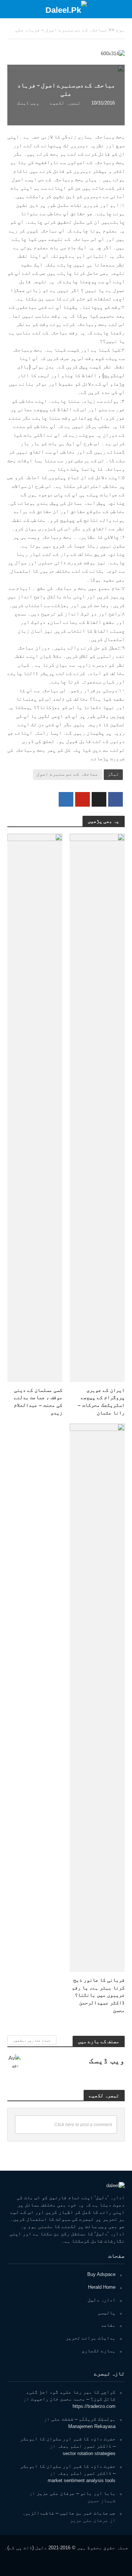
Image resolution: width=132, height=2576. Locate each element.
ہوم (120, 30)
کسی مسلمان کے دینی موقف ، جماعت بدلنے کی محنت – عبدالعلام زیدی (38, 1401)
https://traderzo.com (94, 2406)
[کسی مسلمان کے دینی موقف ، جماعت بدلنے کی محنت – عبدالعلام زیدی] (35, 1107)
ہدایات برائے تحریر (91, 2338)
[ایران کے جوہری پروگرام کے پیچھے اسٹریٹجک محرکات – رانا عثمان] (97, 1107)
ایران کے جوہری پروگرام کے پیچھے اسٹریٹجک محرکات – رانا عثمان (101, 1401)
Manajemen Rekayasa (92, 2426)
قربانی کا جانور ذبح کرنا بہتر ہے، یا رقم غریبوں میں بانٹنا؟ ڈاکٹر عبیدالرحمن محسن (98, 1995)
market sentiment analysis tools (82, 2480)
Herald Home (102, 2287)
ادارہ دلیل (102, 2300)
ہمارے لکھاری (99, 2351)
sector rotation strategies (89, 2453)
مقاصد (108, 2325)
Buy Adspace (101, 2274)
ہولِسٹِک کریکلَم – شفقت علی (83, 2419)
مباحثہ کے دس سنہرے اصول (67, 774)
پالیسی (107, 2313)
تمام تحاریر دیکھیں (32, 2040)
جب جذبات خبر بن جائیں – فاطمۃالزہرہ (69, 2513)
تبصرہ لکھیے (65, 103)
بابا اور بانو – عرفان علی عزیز (76, 2493)
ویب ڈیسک (28, 103)
